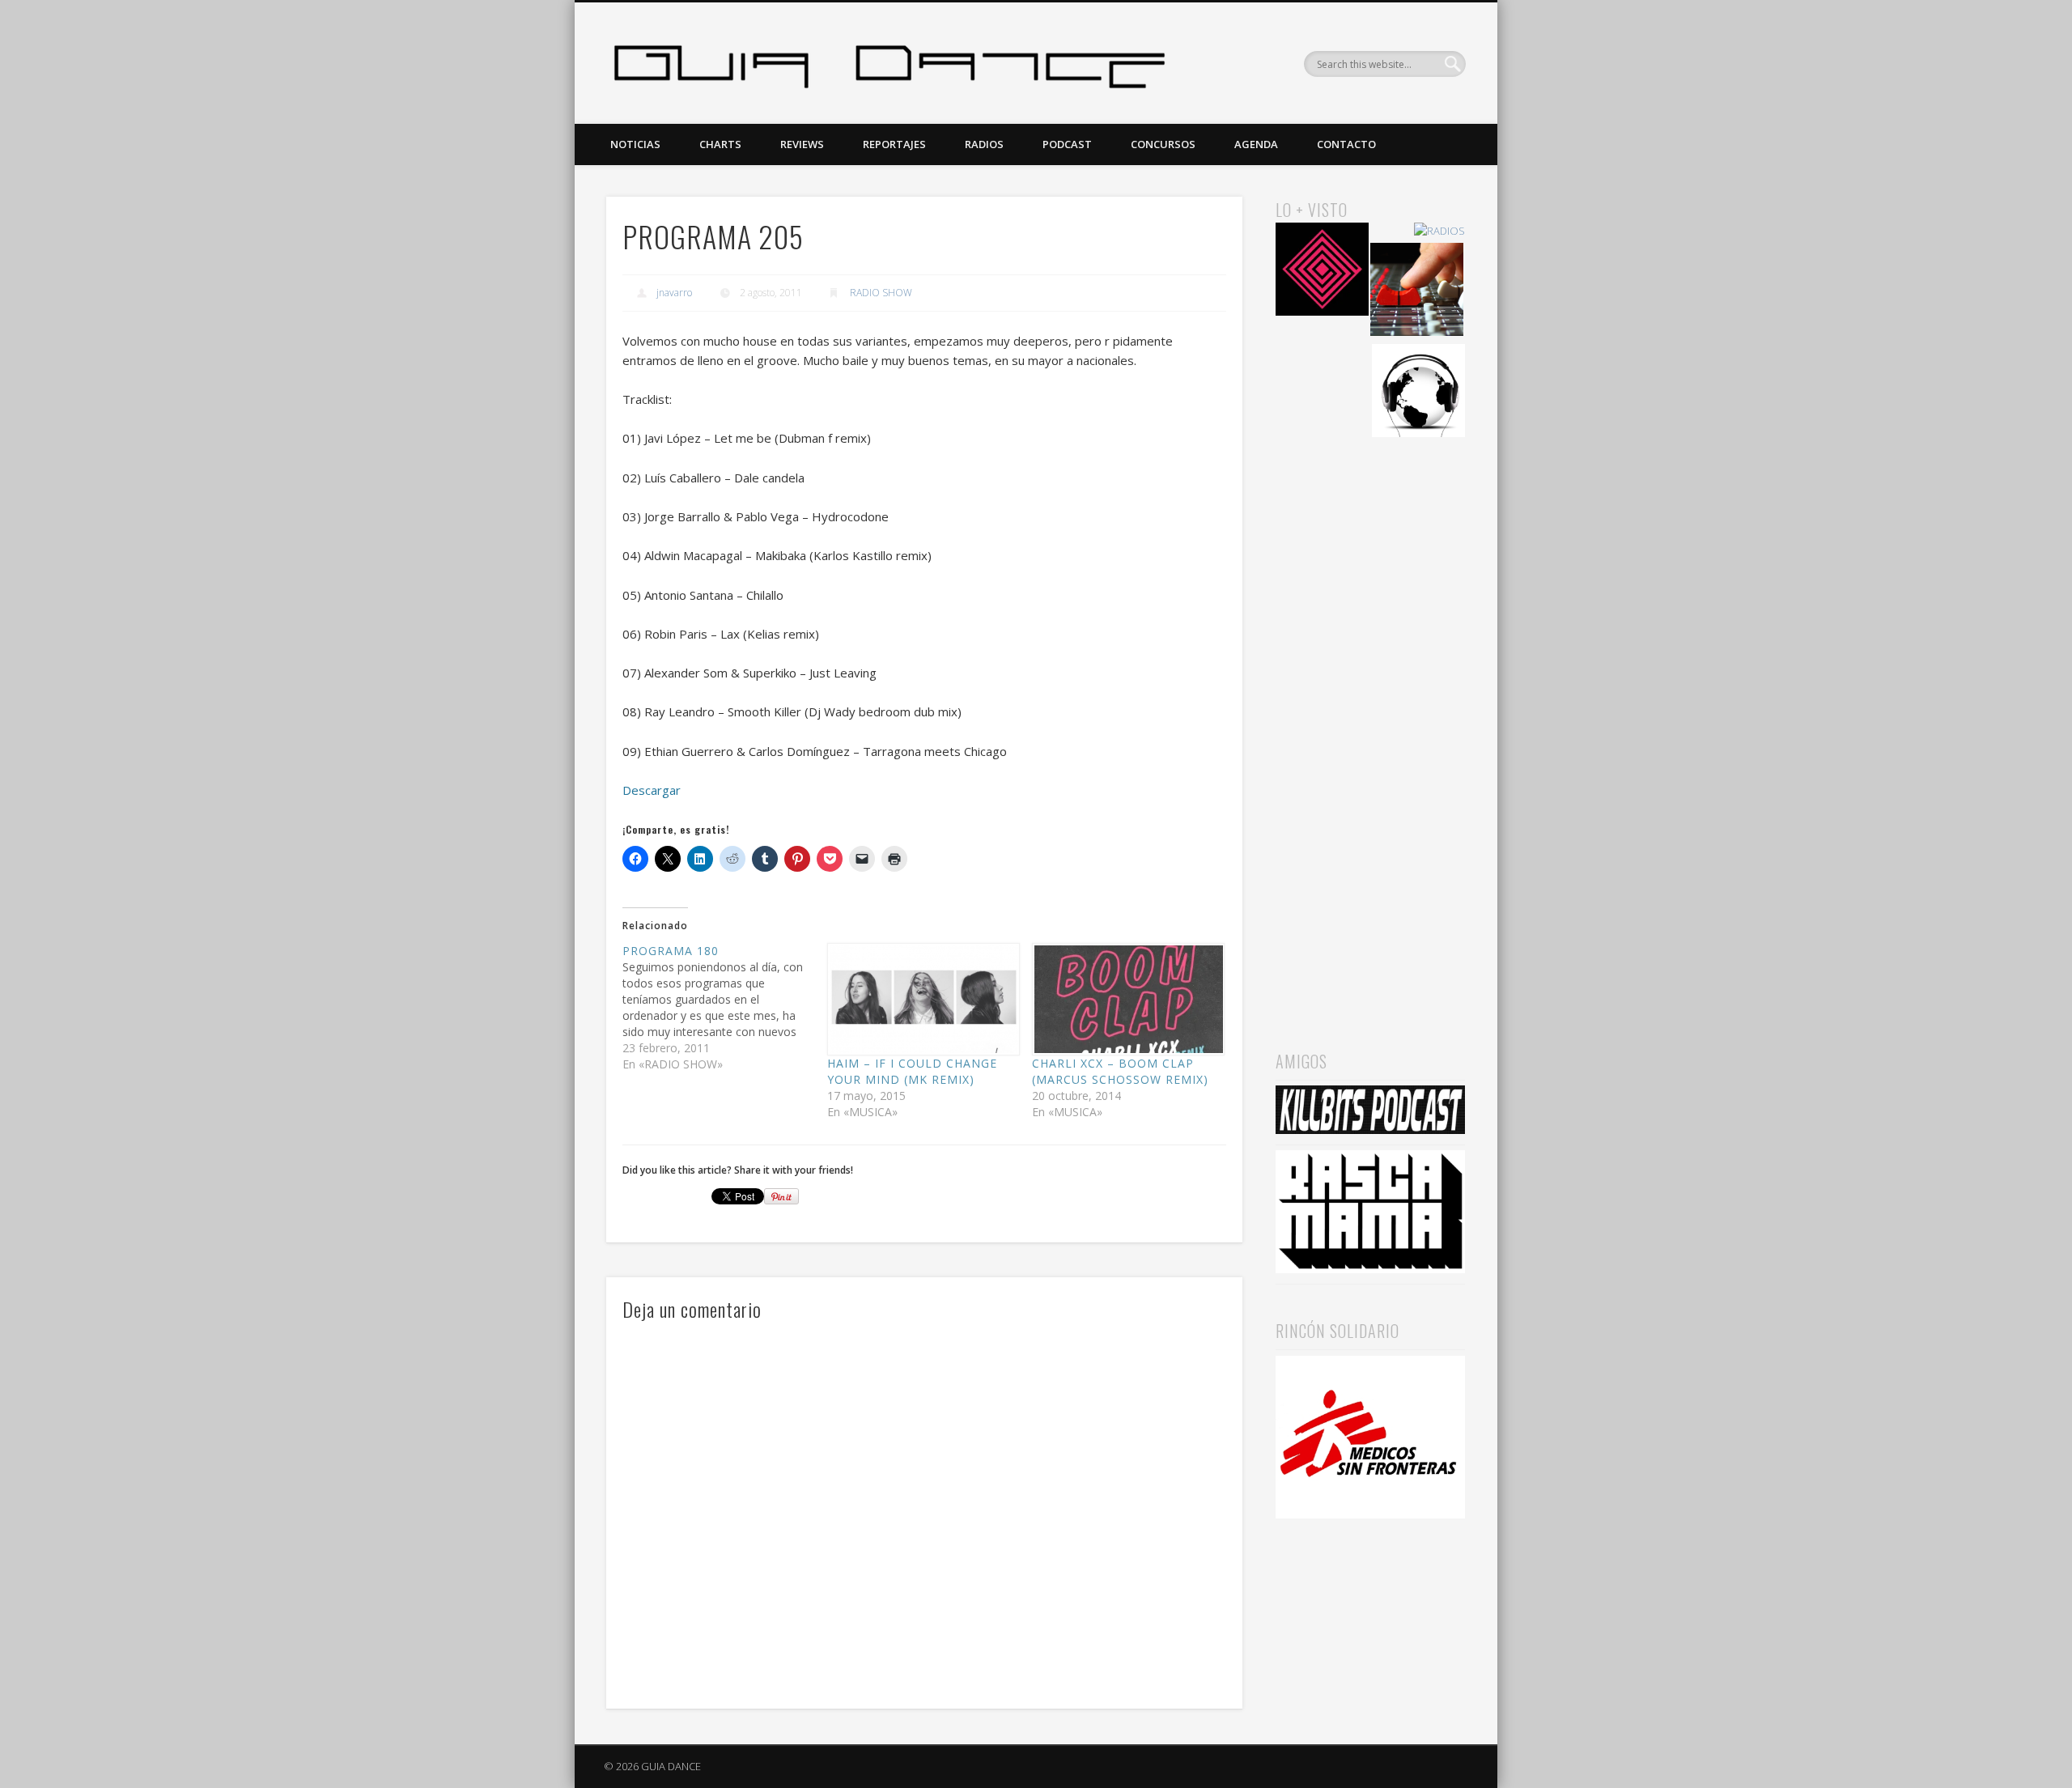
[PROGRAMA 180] (725, 1008)
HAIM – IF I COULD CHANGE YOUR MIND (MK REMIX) (912, 1071)
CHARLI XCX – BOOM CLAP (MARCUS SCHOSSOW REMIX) (1120, 1071)
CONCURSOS (1163, 144)
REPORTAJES (894, 144)
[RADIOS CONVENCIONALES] (1417, 292)
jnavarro (674, 293)
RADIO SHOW (881, 293)
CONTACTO (1346, 144)
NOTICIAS (635, 144)
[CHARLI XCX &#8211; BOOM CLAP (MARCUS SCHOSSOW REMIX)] (1126, 999)
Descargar (652, 790)
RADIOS (984, 144)
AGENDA (1256, 144)
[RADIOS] (1439, 231)
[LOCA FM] (1322, 272)
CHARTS (720, 144)
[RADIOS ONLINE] (1418, 393)
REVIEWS (802, 144)
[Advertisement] (1370, 721)
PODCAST (1067, 144)
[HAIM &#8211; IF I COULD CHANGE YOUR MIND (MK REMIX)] (921, 999)
